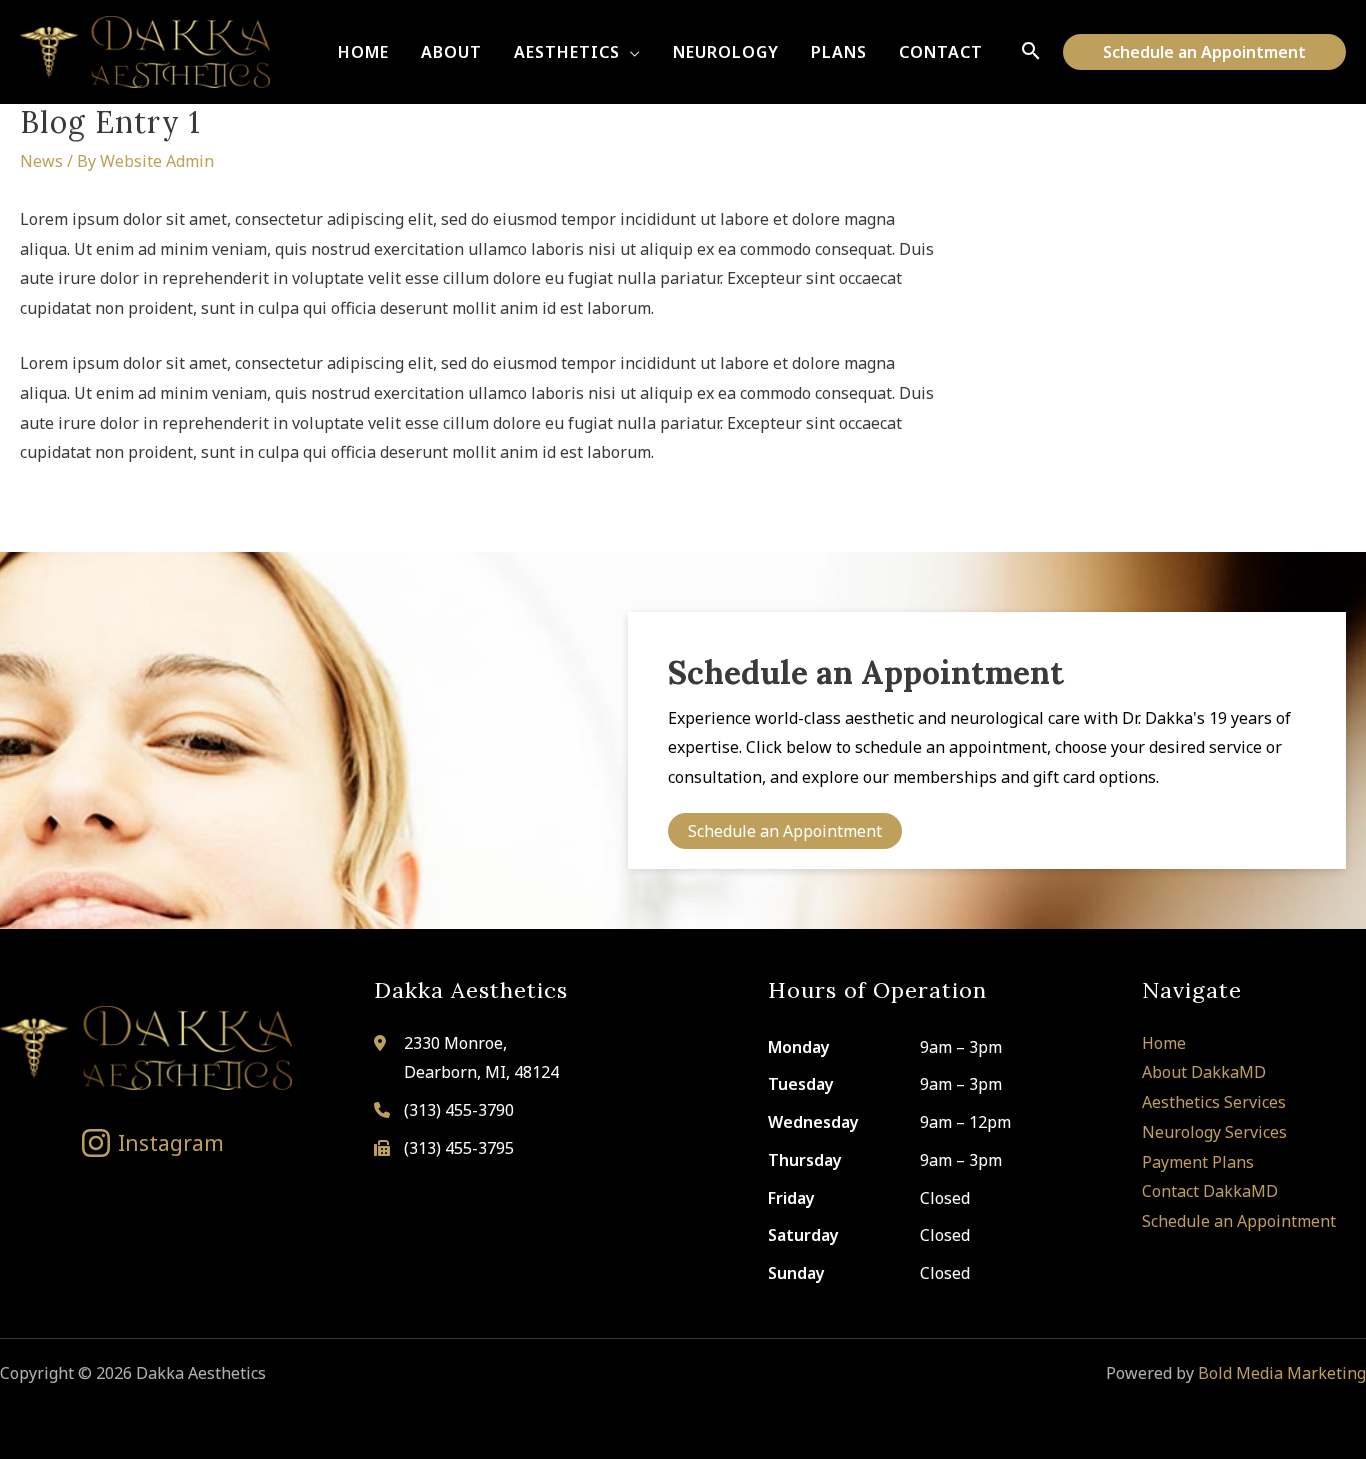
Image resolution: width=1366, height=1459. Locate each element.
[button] (630, 52)
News (41, 161)
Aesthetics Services (1214, 1102)
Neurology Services (1214, 1132)
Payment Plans (1198, 1162)
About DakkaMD (1204, 1072)
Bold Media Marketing (1282, 1373)
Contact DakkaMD (1210, 1191)
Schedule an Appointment (1239, 1221)
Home (1164, 1043)
